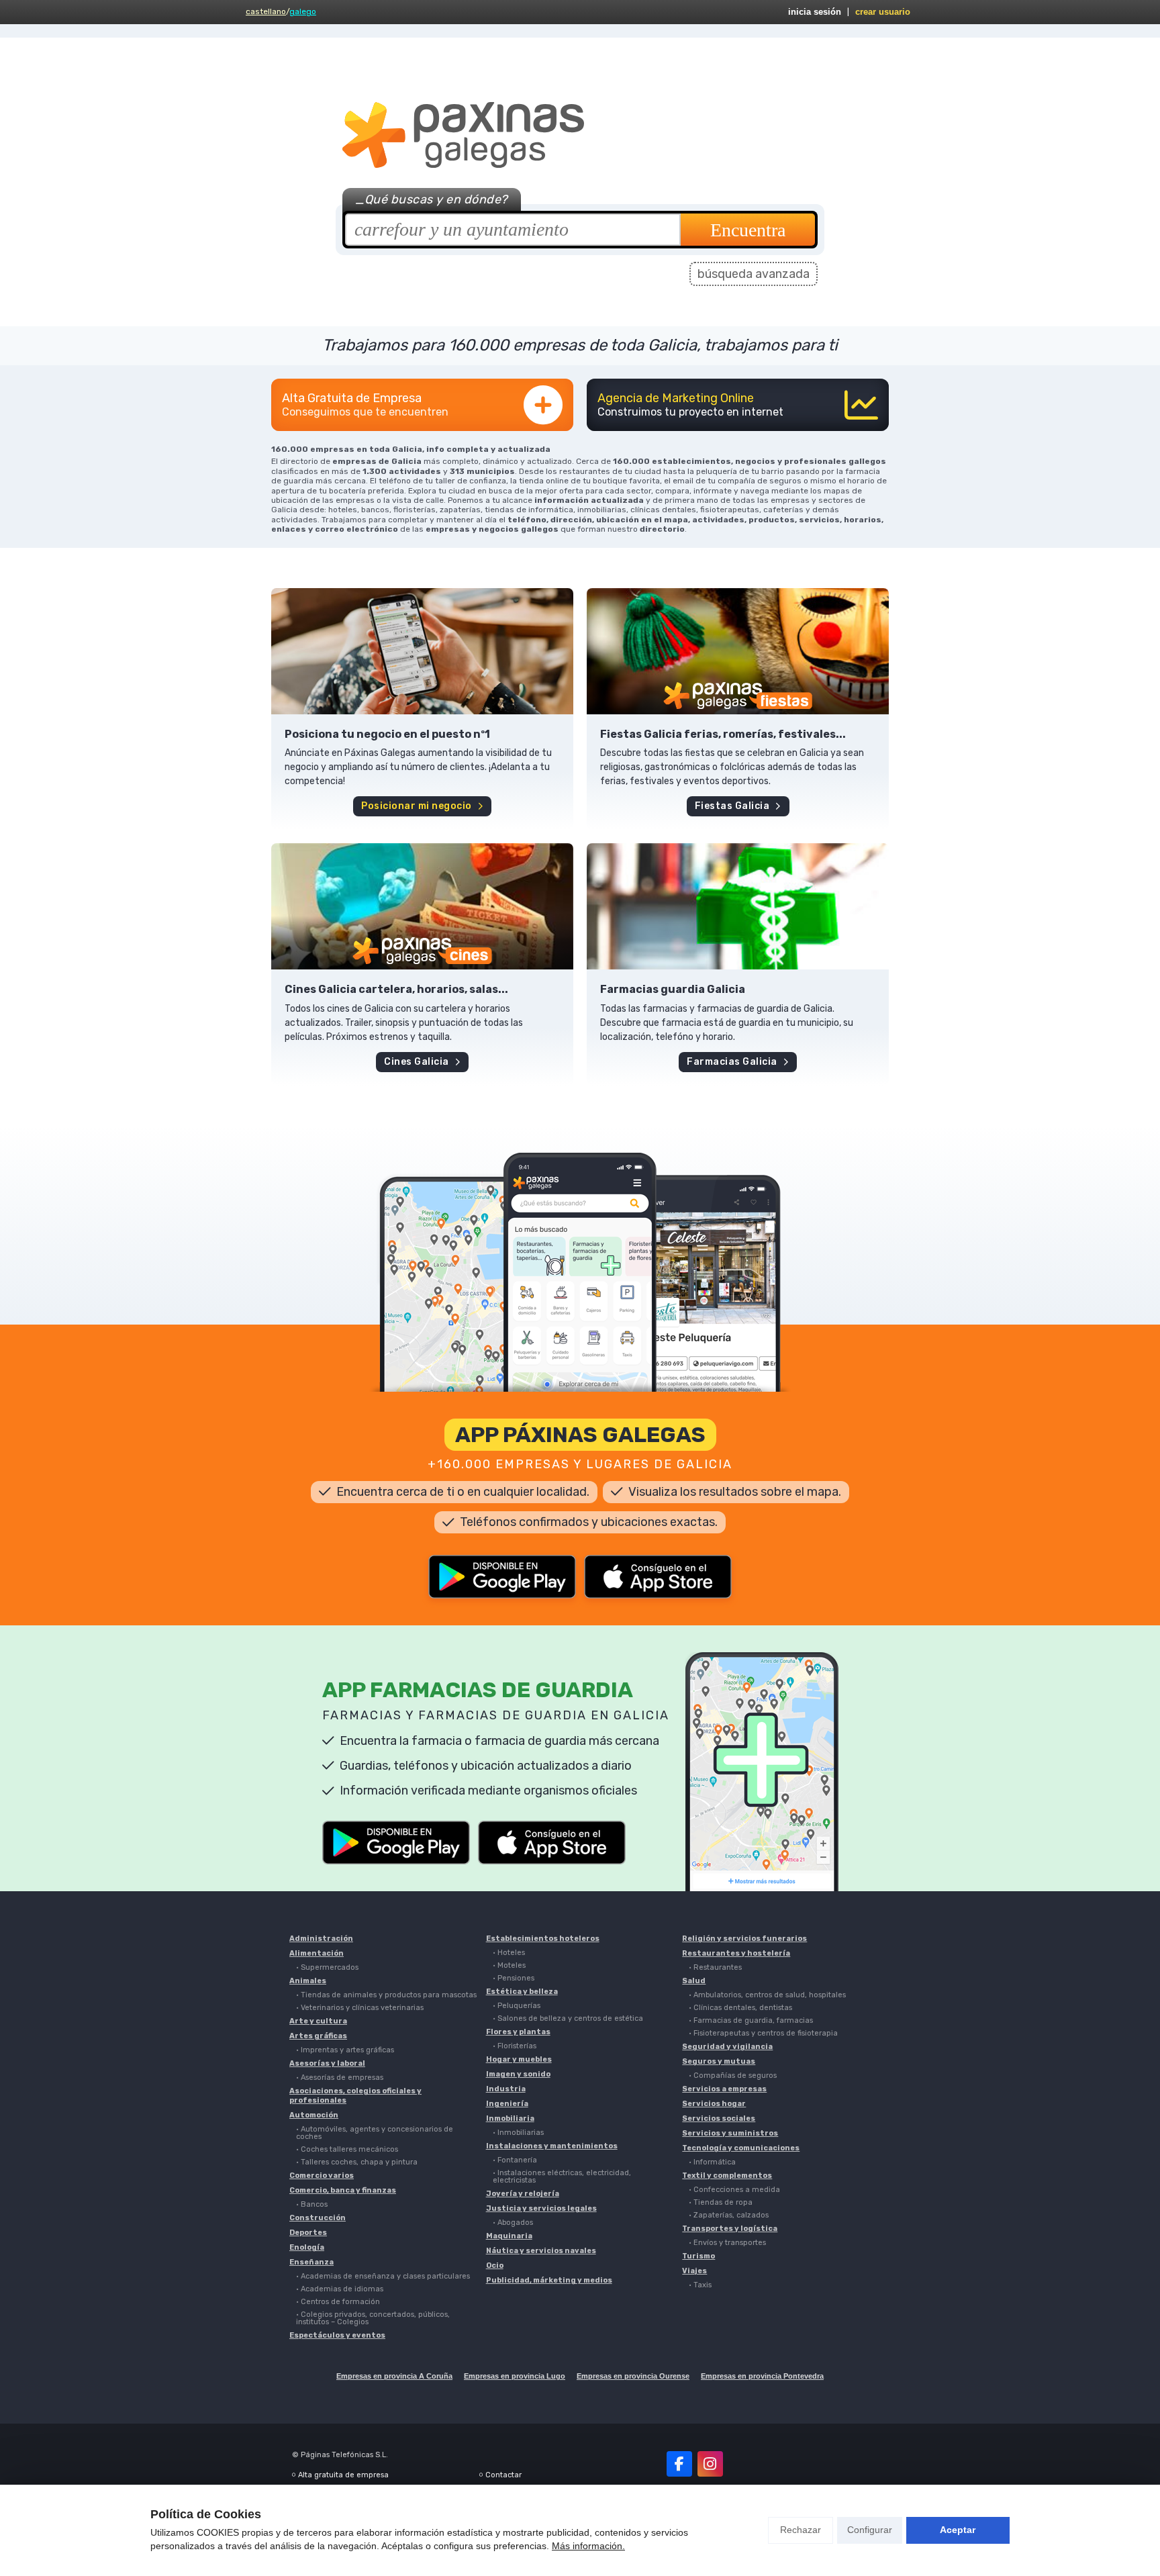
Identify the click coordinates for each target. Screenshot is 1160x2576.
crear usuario (883, 12)
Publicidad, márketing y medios (549, 2280)
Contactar (503, 2475)
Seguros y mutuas (719, 2061)
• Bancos (312, 2204)
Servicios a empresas (724, 2089)
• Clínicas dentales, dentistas (740, 2008)
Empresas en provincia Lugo (515, 2376)
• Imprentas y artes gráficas (345, 2050)
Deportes (308, 2233)
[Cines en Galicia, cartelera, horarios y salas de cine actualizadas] (422, 906)
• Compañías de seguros (733, 2076)
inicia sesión (815, 12)
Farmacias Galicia (732, 1062)
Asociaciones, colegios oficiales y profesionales (355, 2096)
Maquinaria (509, 2236)
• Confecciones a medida (734, 2190)
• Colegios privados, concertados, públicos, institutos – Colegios (373, 2318)
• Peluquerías (517, 2006)
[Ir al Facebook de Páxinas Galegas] (679, 2464)
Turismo (698, 2256)
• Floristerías (515, 2046)
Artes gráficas (318, 2036)
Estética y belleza (522, 1992)
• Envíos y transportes (727, 2243)
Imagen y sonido (518, 2074)
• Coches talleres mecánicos (347, 2149)
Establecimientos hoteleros (543, 1939)
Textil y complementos (727, 2176)
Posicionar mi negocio (417, 806)
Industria (506, 2089)
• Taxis (700, 2285)
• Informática (712, 2162)
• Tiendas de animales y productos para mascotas (386, 1995)
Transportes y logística (730, 2229)
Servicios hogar (714, 2104)
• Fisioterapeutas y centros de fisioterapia (763, 2033)
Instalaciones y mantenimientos (552, 2146)
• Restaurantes (715, 1967)
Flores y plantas (518, 2032)
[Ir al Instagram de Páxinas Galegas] (710, 2464)
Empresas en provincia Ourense (633, 2376)
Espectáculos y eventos (337, 2335)
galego (303, 11)
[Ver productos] (422, 651)
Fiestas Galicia (732, 806)
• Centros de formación (338, 2302)
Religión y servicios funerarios (744, 1939)
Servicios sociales (719, 2118)
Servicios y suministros (730, 2133)
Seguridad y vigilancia (727, 2047)
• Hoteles (509, 1953)
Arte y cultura (318, 2021)
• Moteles (509, 1965)
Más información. (588, 2546)
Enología (307, 2247)
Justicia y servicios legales (541, 2208)
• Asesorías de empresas (340, 2078)
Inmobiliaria (510, 2118)
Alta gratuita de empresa (343, 2475)
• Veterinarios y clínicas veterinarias (360, 2008)
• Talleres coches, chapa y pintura (357, 2162)
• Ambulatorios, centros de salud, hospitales (767, 1995)
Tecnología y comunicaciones (741, 2148)
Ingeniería (507, 2104)
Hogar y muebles (519, 2059)
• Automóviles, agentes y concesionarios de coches (375, 2133)
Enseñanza (311, 2262)
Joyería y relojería (523, 2194)
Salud (694, 1981)
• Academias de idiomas (340, 2289)
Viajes (694, 2271)
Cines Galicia (417, 1062)
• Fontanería (515, 2160)
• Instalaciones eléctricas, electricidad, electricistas (562, 2177)
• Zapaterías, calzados (729, 2215)
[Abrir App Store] (658, 1577)
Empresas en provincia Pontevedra (762, 2376)
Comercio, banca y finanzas (343, 2190)
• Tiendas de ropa (721, 2202)
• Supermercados (327, 1967)
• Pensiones (514, 1978)
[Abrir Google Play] (502, 1577)
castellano (266, 11)
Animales (308, 1981)
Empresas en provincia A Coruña (394, 2376)
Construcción (318, 2218)
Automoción (314, 2115)
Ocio (495, 2265)
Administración (321, 1939)
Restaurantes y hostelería (736, 1953)
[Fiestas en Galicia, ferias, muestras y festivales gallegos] (738, 651)
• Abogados (513, 2223)
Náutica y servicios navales (541, 2251)
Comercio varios (322, 2176)
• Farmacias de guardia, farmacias (751, 2020)
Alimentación (317, 1953)
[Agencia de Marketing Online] (738, 405)
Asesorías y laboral (327, 2063)
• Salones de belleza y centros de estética (568, 2018)
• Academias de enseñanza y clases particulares (383, 2276)
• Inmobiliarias (518, 2133)
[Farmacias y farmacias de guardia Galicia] (738, 906)
